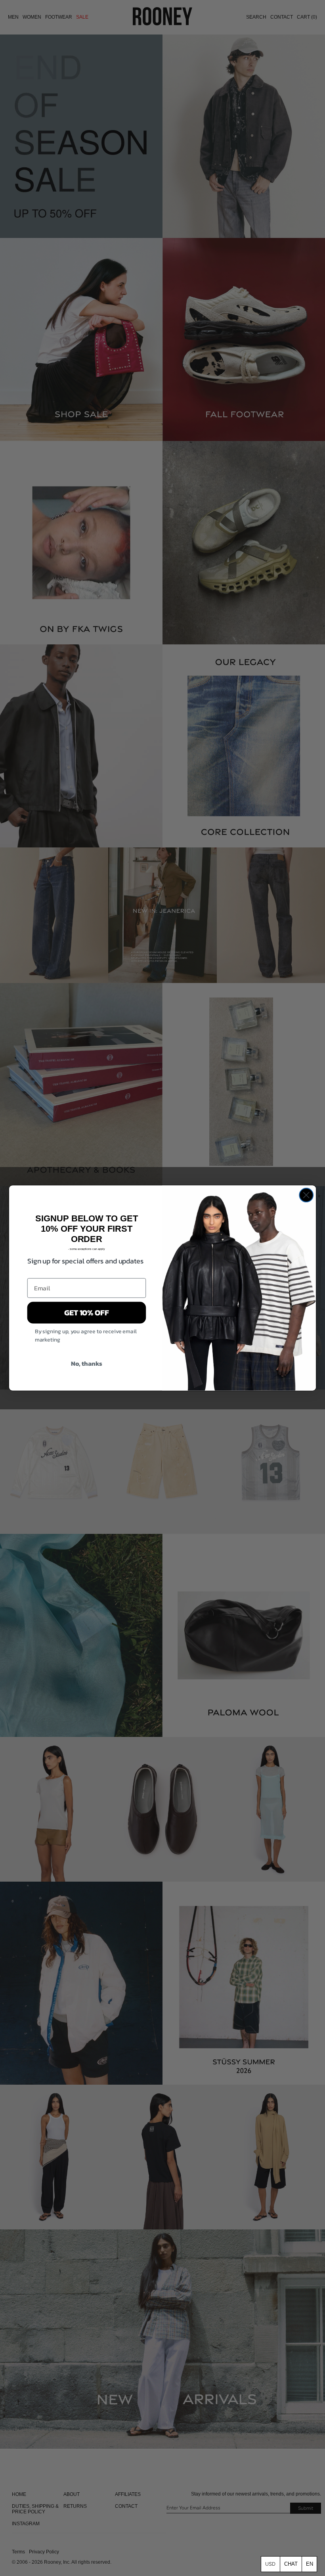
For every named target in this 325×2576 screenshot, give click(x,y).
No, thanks (87, 1363)
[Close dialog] (306, 1195)
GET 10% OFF (87, 1313)
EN (310, 2564)
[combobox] (309, 2564)
